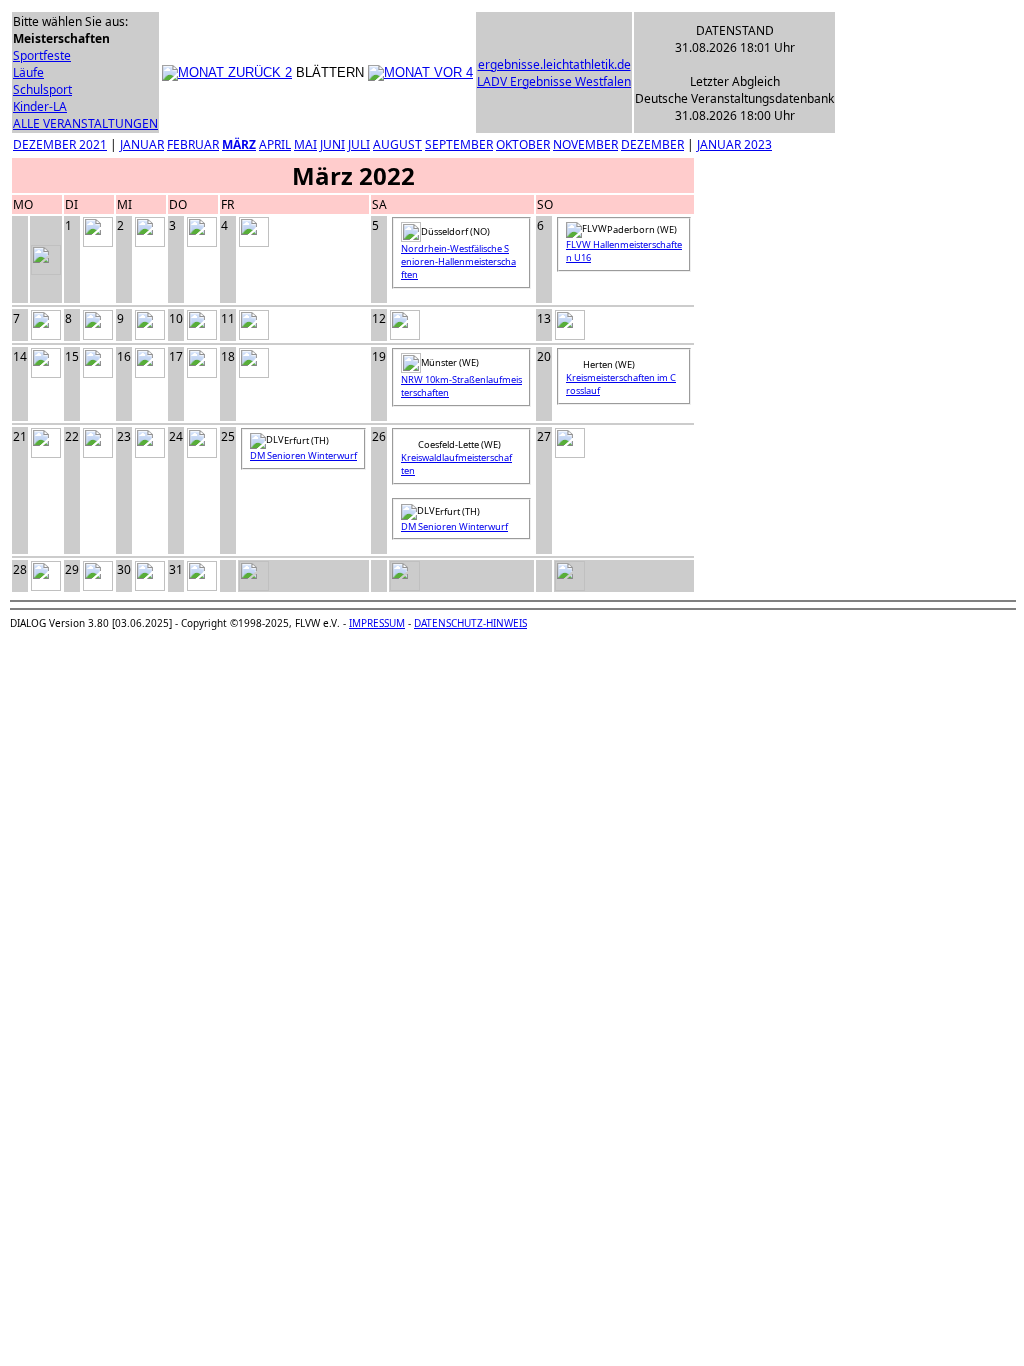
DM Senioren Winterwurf (303, 455)
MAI (305, 144)
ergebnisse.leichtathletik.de (554, 64)
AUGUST (397, 144)
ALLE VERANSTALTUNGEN (85, 123)
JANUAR (142, 144)
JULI (359, 144)
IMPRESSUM (377, 623)
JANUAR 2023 (734, 144)
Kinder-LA (40, 106)
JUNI (332, 144)
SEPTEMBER (459, 144)
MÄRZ (239, 144)
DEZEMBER (652, 144)
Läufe (28, 72)
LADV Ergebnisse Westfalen (554, 81)
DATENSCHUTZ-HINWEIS (470, 623)
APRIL (275, 144)
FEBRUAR (193, 144)
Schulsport (42, 89)
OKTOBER (523, 144)
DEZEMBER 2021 (60, 144)
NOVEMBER (585, 144)
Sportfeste (42, 55)
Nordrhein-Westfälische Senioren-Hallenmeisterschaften (458, 261)
